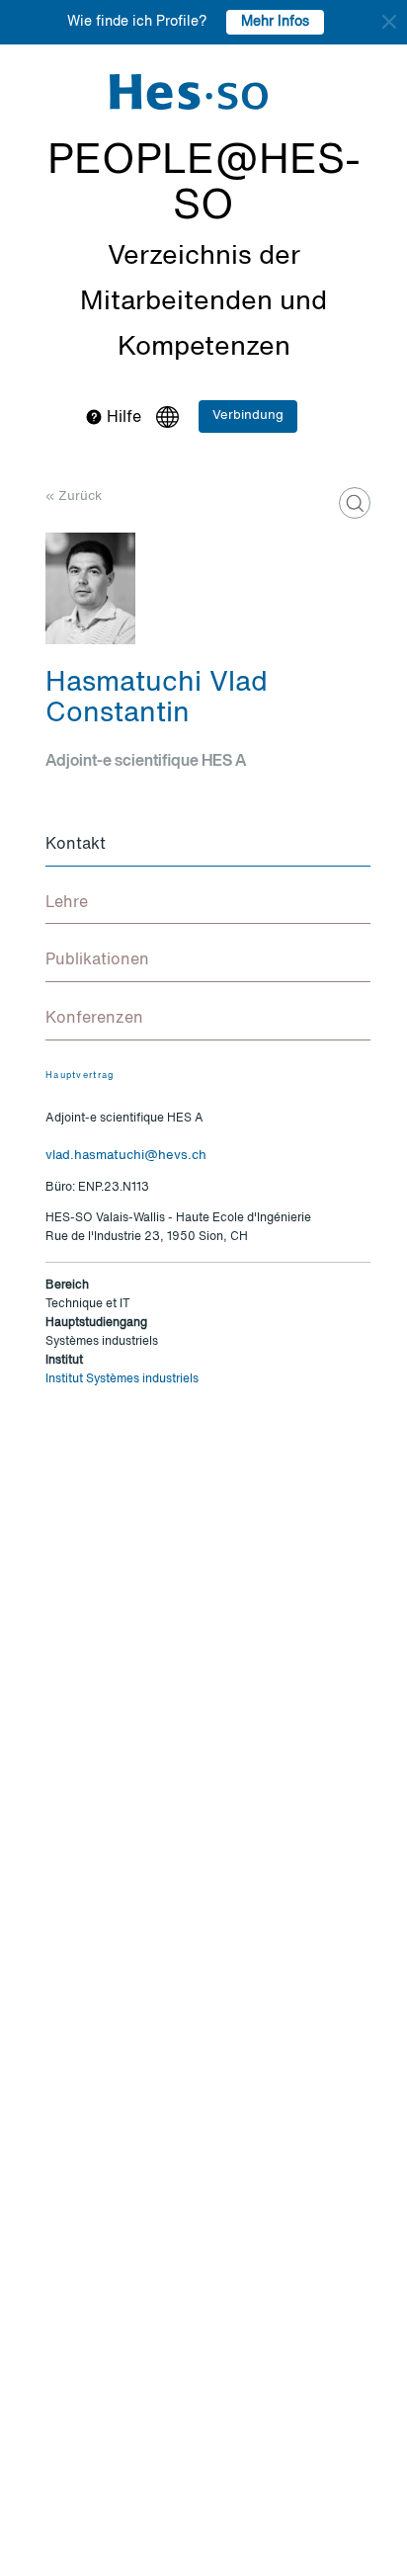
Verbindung (248, 415)
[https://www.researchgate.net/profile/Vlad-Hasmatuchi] (355, 503)
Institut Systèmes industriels (122, 1379)
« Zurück (74, 497)
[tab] (208, 846)
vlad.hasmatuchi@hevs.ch (126, 1156)
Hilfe (122, 418)
